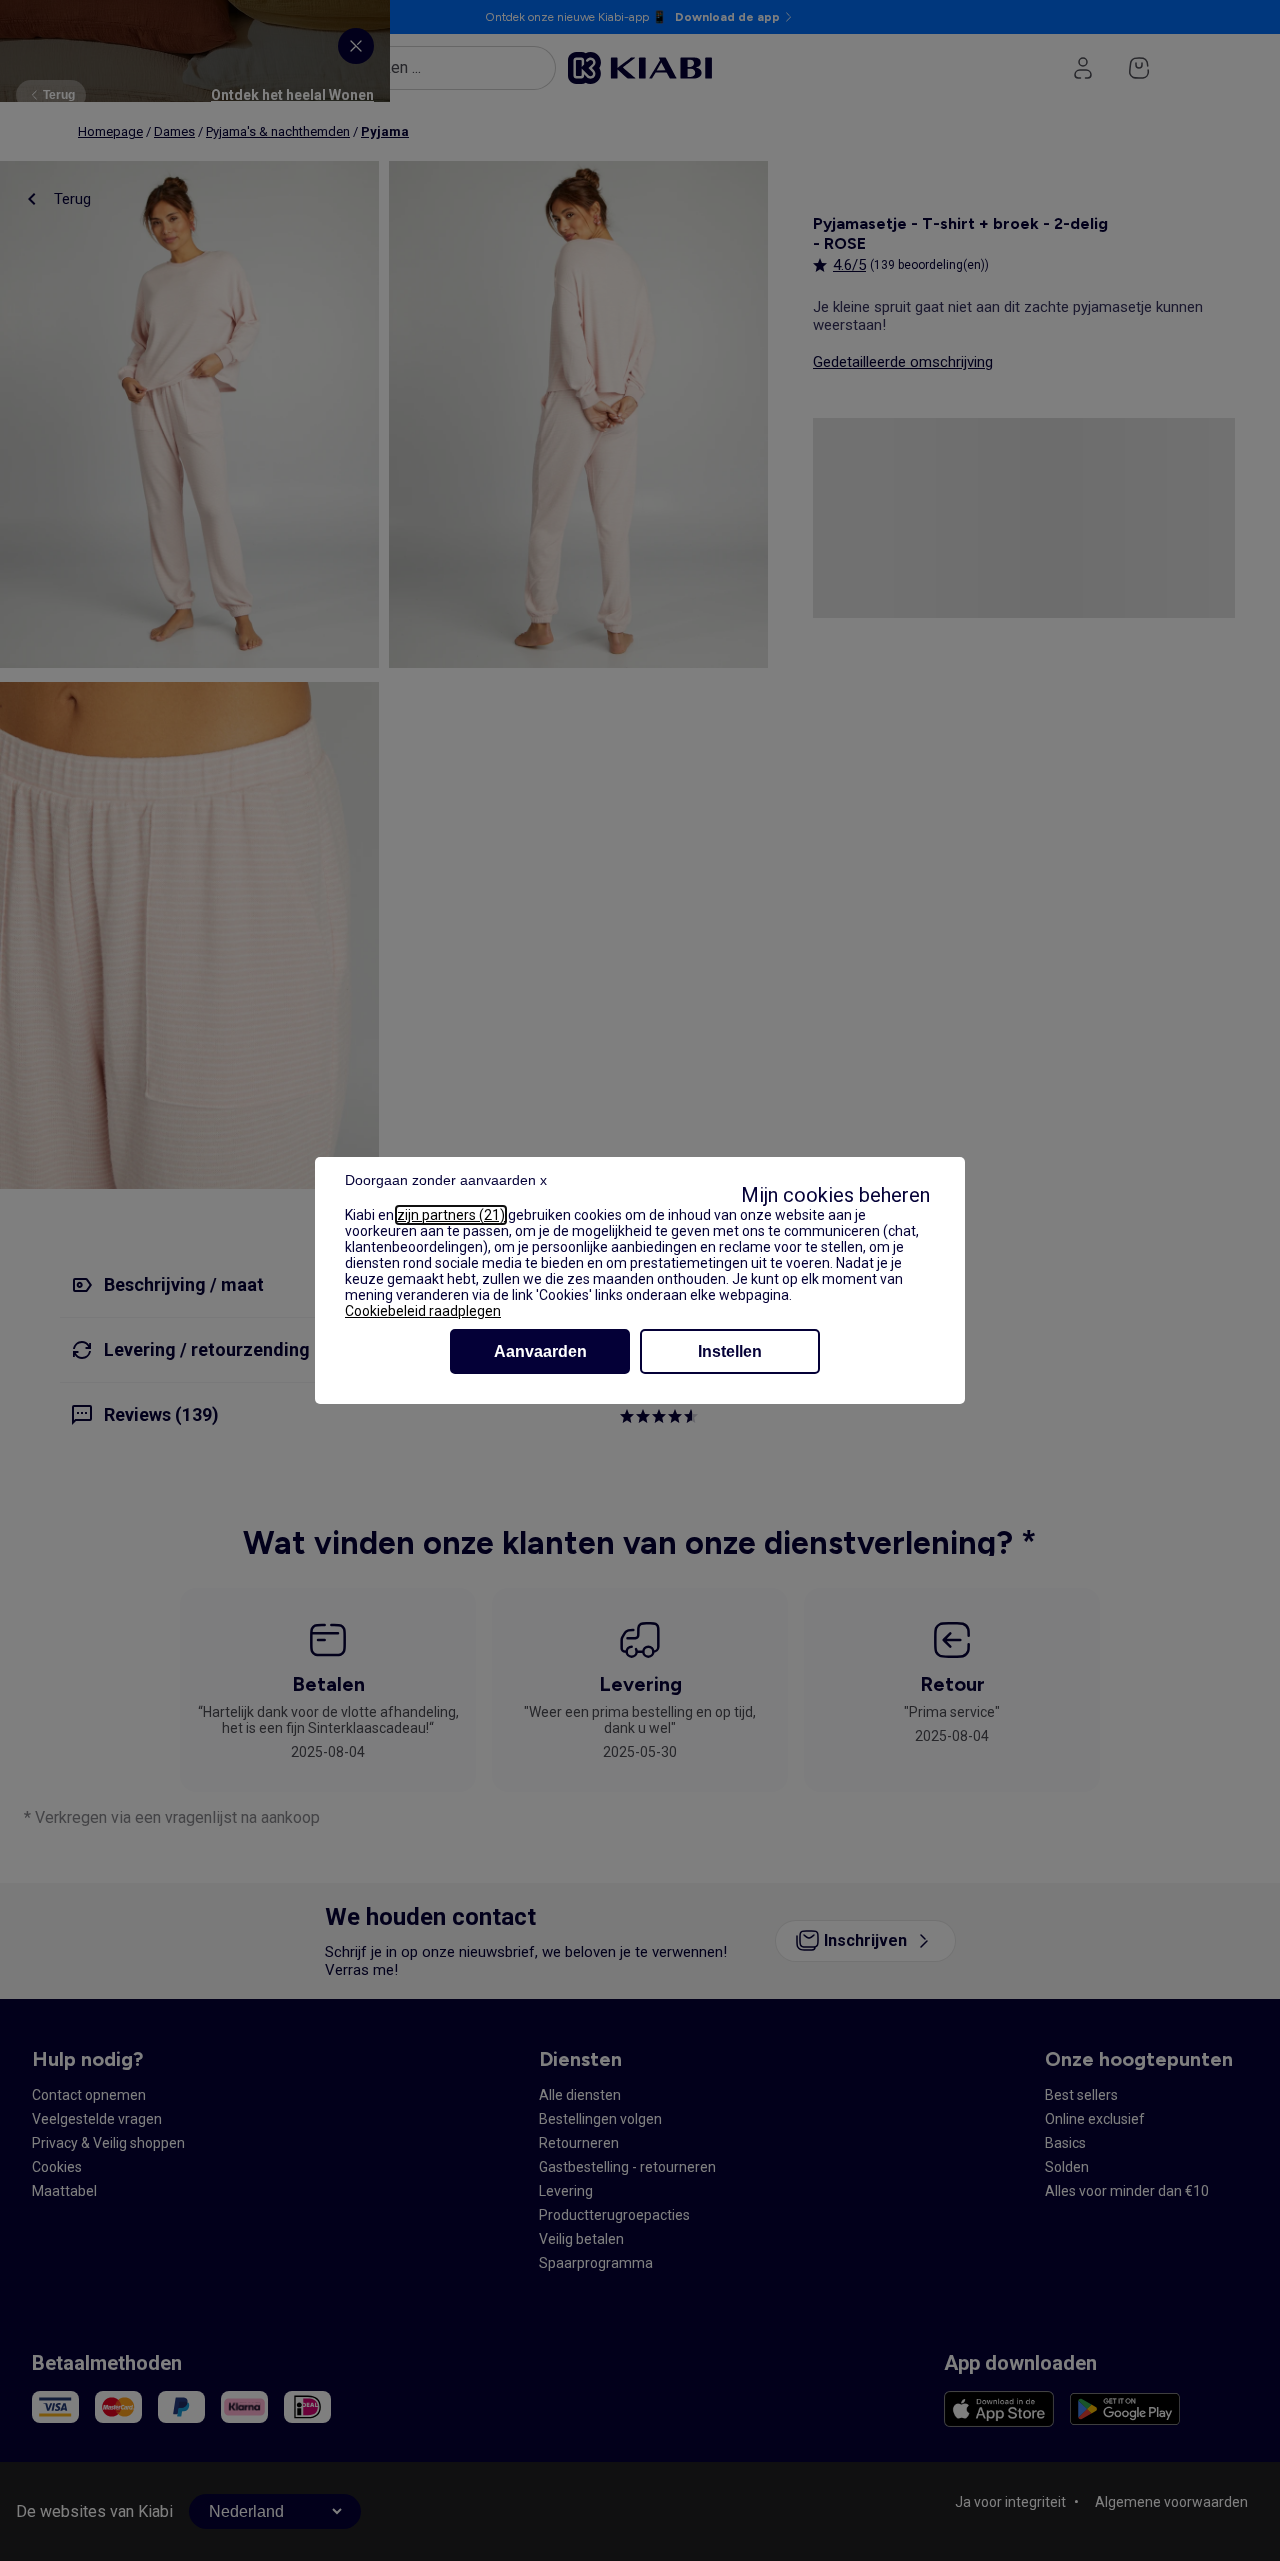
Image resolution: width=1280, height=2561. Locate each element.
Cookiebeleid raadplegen (423, 1311)
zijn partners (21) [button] (451, 1215)
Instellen (730, 1351)
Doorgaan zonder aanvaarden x (446, 1180)
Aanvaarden (540, 1351)
